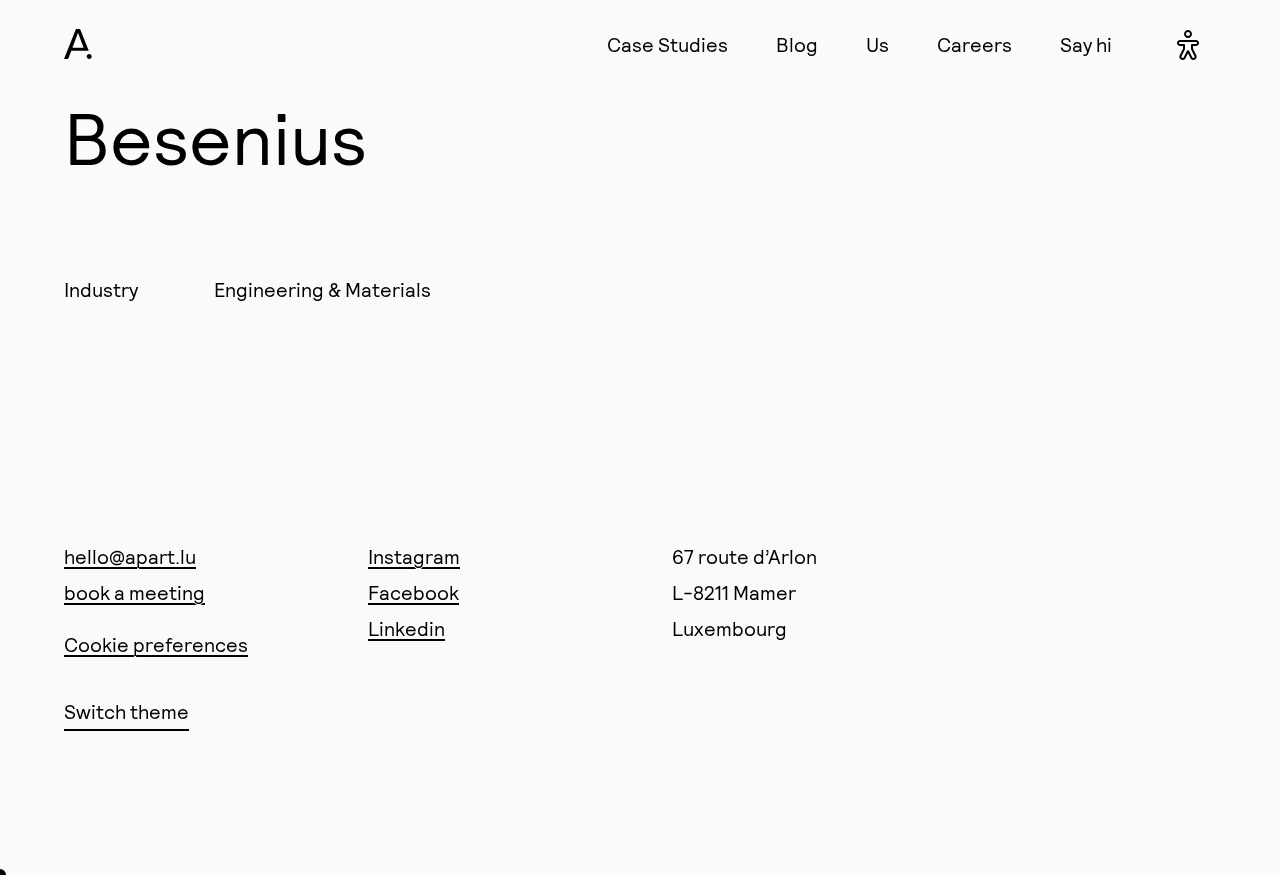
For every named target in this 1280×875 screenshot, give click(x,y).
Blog (797, 44)
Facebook (413, 592)
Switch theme (126, 711)
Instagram (414, 556)
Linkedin (406, 628)
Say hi (1086, 44)
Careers (974, 44)
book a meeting (134, 592)
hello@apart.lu (130, 556)
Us (877, 44)
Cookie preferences (156, 644)
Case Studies (667, 44)
